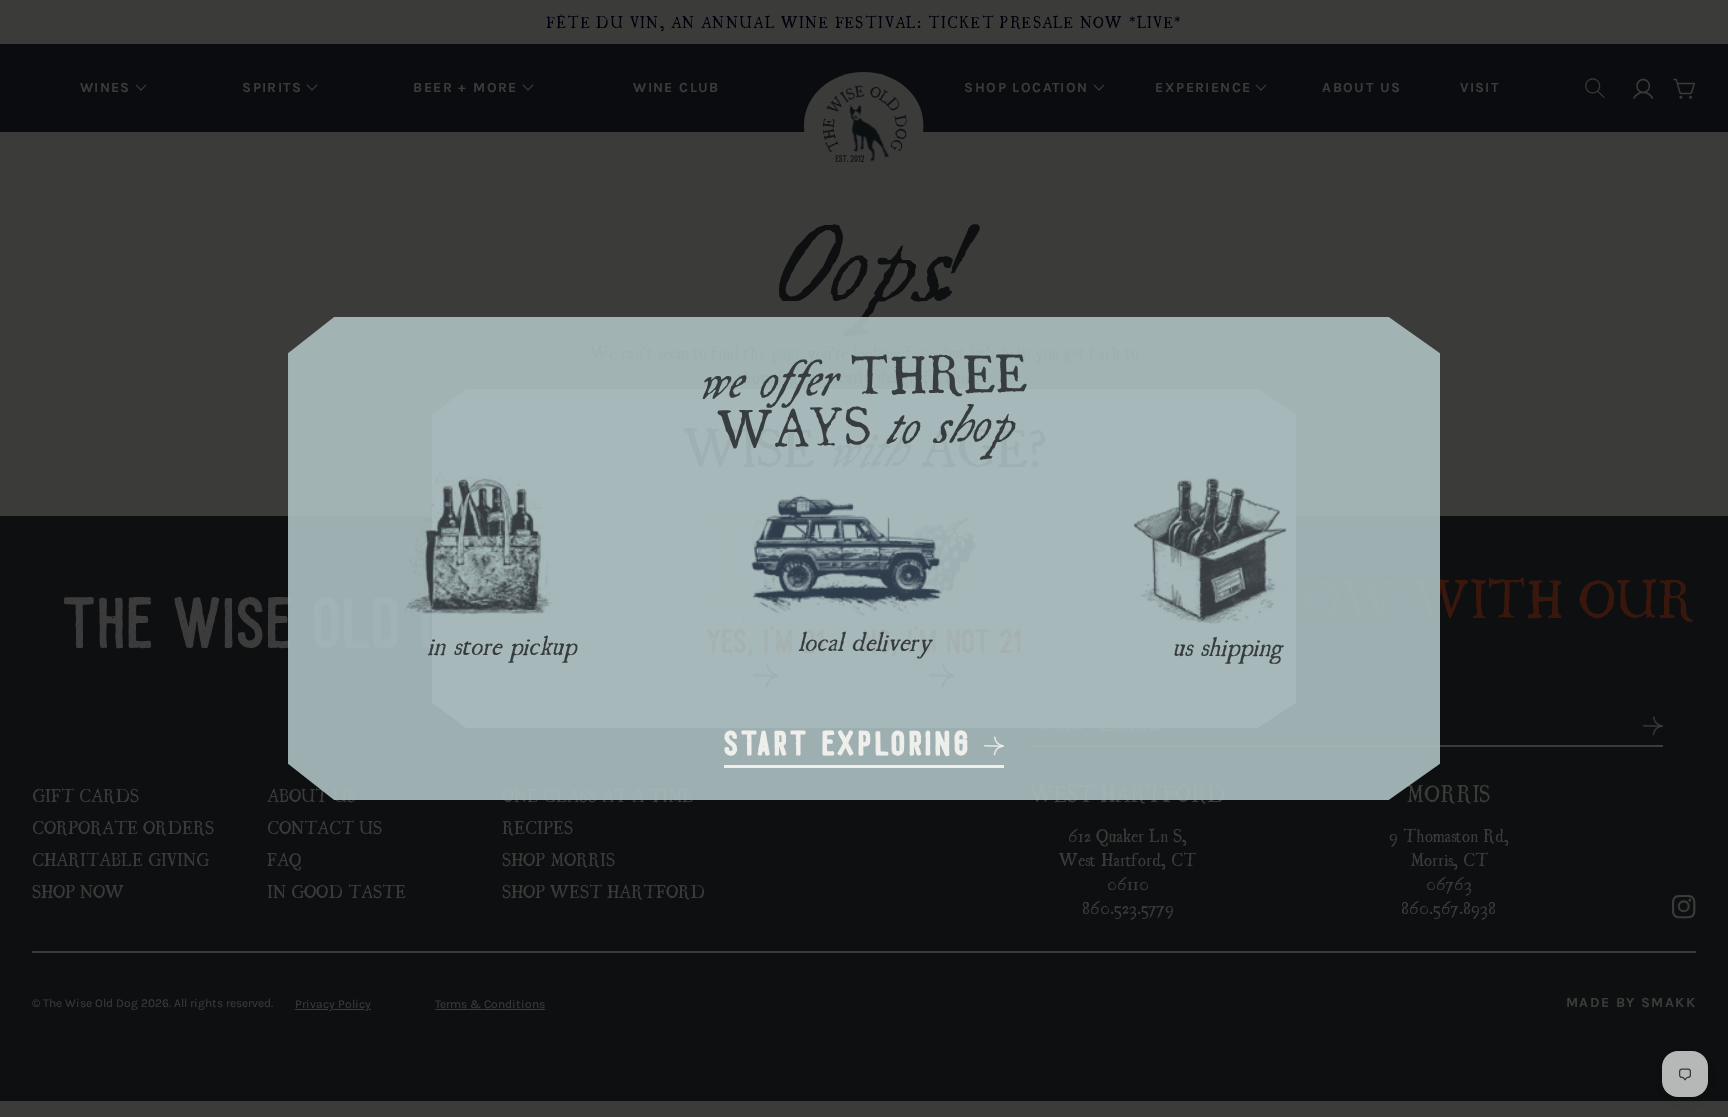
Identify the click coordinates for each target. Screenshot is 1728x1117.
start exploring (854, 746)
